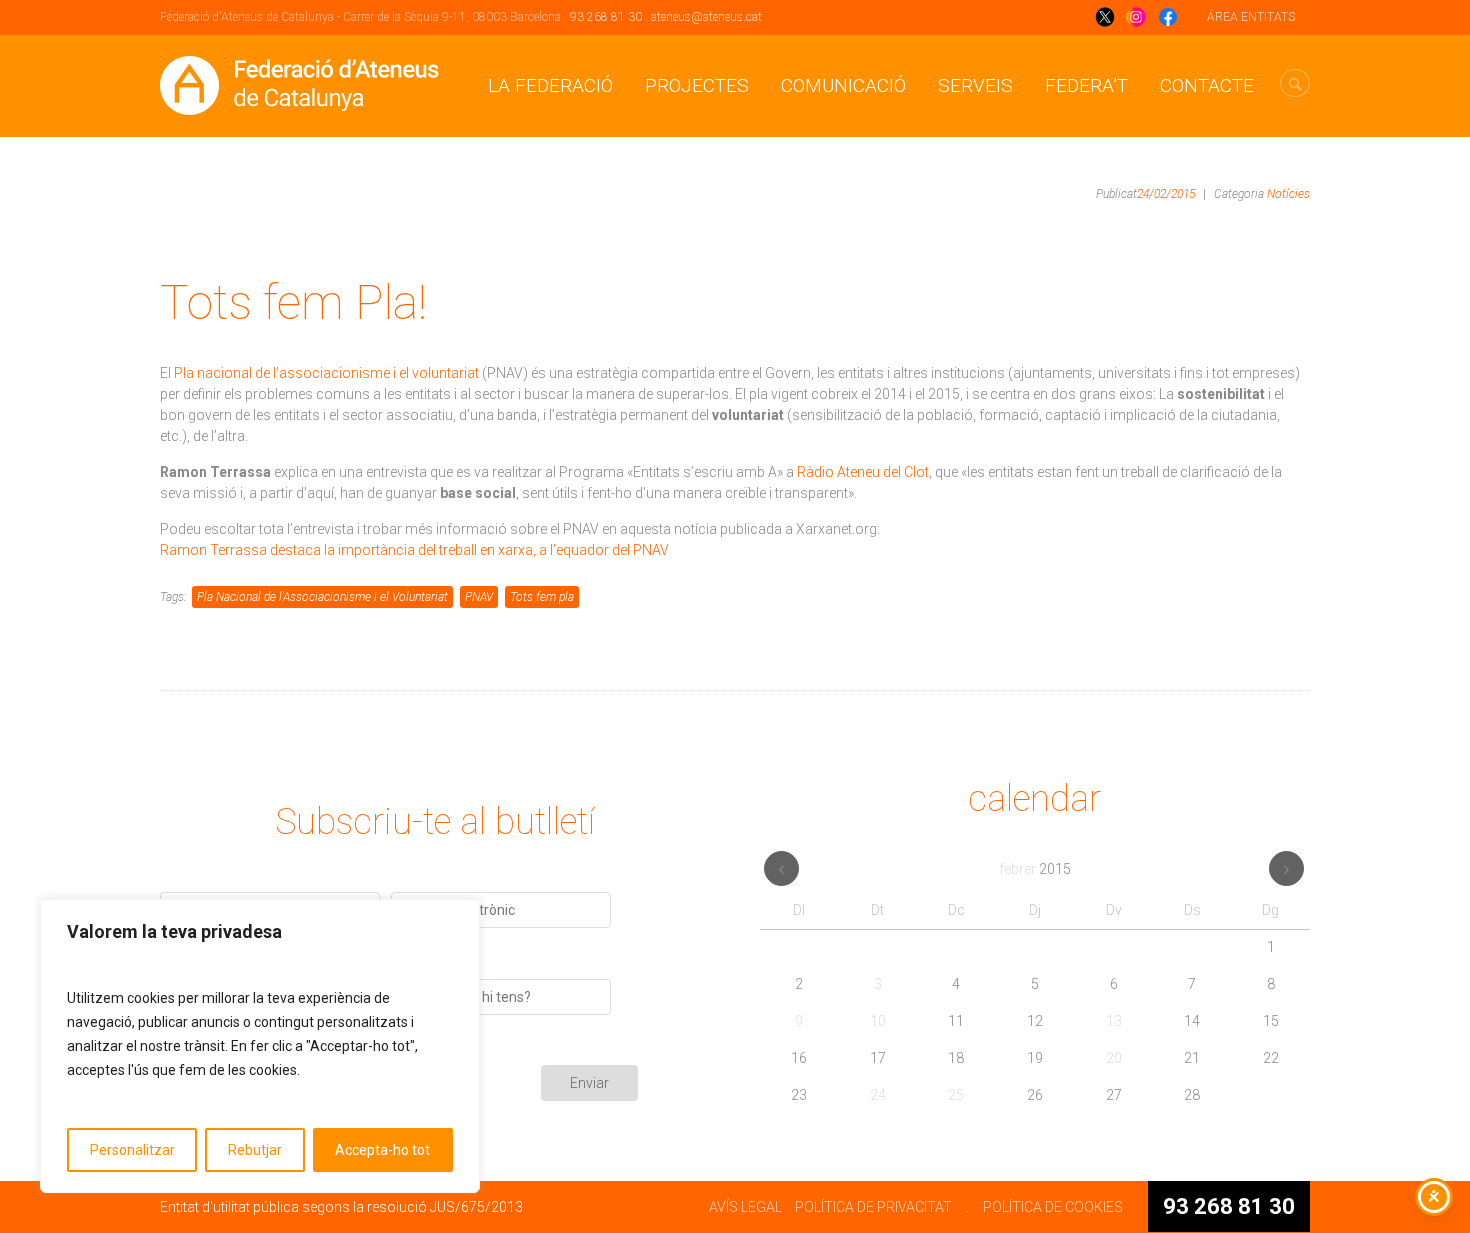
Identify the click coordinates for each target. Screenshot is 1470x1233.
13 (1114, 1021)
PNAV (479, 597)
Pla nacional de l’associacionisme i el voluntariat (326, 373)
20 (1114, 1058)
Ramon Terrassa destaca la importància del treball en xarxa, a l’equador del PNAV (414, 550)
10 (878, 1021)
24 (878, 1095)
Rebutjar (255, 1150)
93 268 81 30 (606, 17)
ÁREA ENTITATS (1251, 17)
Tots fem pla (542, 597)
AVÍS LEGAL (745, 1207)
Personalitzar (132, 1150)
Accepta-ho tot (382, 1150)
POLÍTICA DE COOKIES (1053, 1207)
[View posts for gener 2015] (781, 868)
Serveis (975, 85)
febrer (1035, 869)
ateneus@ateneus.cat (706, 17)
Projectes (697, 85)
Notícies (1288, 194)
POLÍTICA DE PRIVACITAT (873, 1207)
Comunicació (843, 85)
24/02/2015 (1166, 194)
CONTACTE (1207, 85)
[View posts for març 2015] (1286, 868)
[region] (260, 1046)
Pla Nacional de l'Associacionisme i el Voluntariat (322, 597)
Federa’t (1086, 85)
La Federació (550, 85)
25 (956, 1095)
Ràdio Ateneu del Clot (863, 472)
